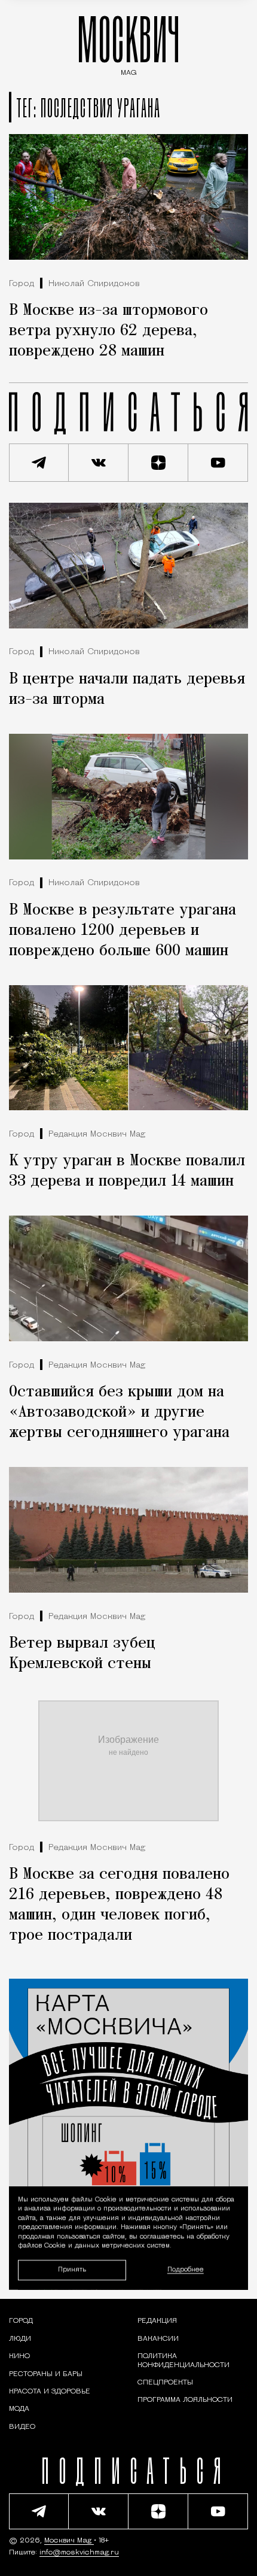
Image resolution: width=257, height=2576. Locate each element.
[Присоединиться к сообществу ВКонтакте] (99, 463)
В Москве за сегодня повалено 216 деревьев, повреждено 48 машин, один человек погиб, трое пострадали (119, 1905)
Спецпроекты (165, 2383)
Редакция (157, 2321)
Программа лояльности (185, 2400)
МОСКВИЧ (128, 43)
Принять (72, 2269)
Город (22, 284)
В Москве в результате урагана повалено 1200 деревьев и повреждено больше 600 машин (123, 931)
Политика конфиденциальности (183, 2361)
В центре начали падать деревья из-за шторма (127, 689)
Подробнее (186, 2270)
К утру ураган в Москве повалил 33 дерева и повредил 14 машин (127, 1171)
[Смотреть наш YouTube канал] (218, 463)
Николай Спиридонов (94, 284)
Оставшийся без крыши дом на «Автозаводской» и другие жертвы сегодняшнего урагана (119, 1412)
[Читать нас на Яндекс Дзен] (158, 463)
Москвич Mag (69, 2541)
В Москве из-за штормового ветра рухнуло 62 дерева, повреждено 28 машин (108, 331)
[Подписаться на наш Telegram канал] (39, 463)
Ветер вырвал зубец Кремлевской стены (82, 1654)
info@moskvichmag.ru (79, 2553)
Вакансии (158, 2339)
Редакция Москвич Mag (97, 1134)
